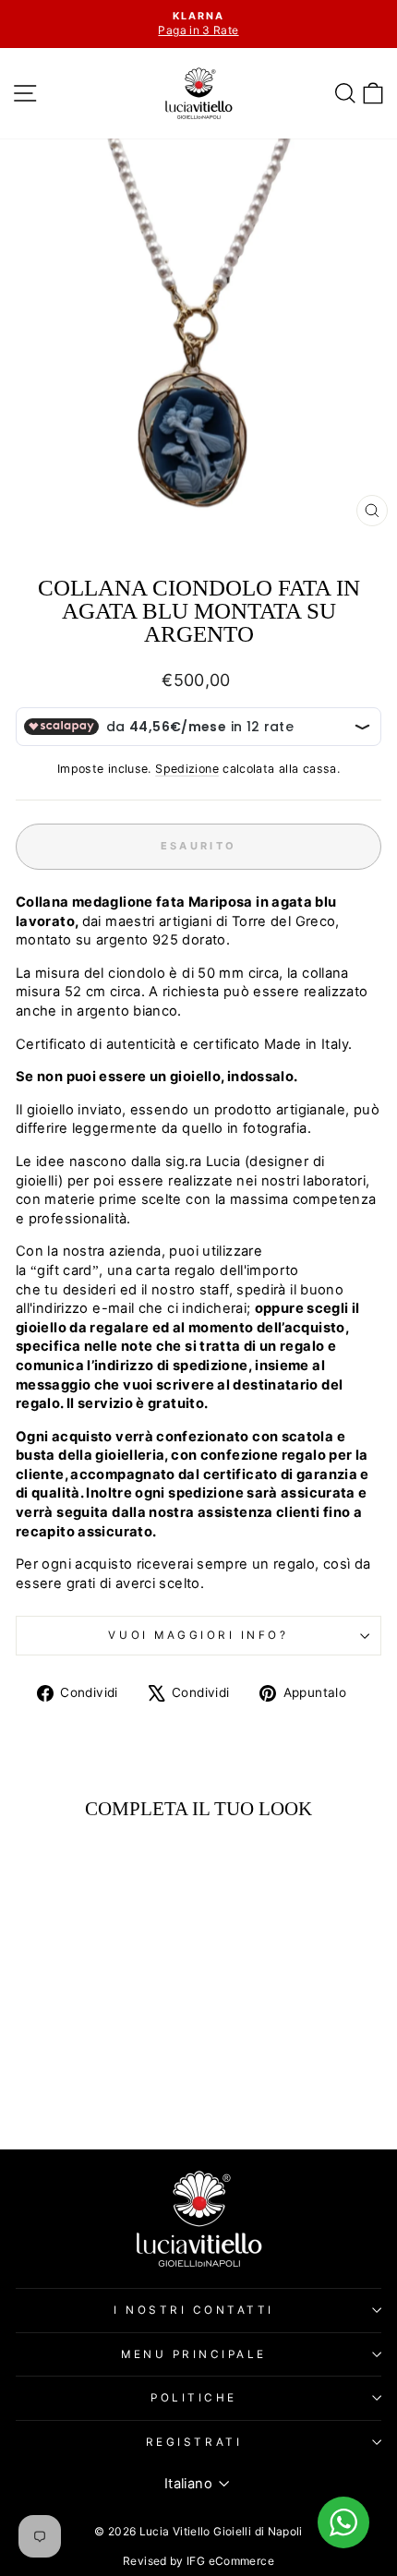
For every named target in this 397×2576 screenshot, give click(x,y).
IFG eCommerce (230, 2561)
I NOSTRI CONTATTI (194, 2310)
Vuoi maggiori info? (198, 1635)
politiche (194, 2398)
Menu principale (194, 2354)
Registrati (194, 2442)
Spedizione (187, 769)
